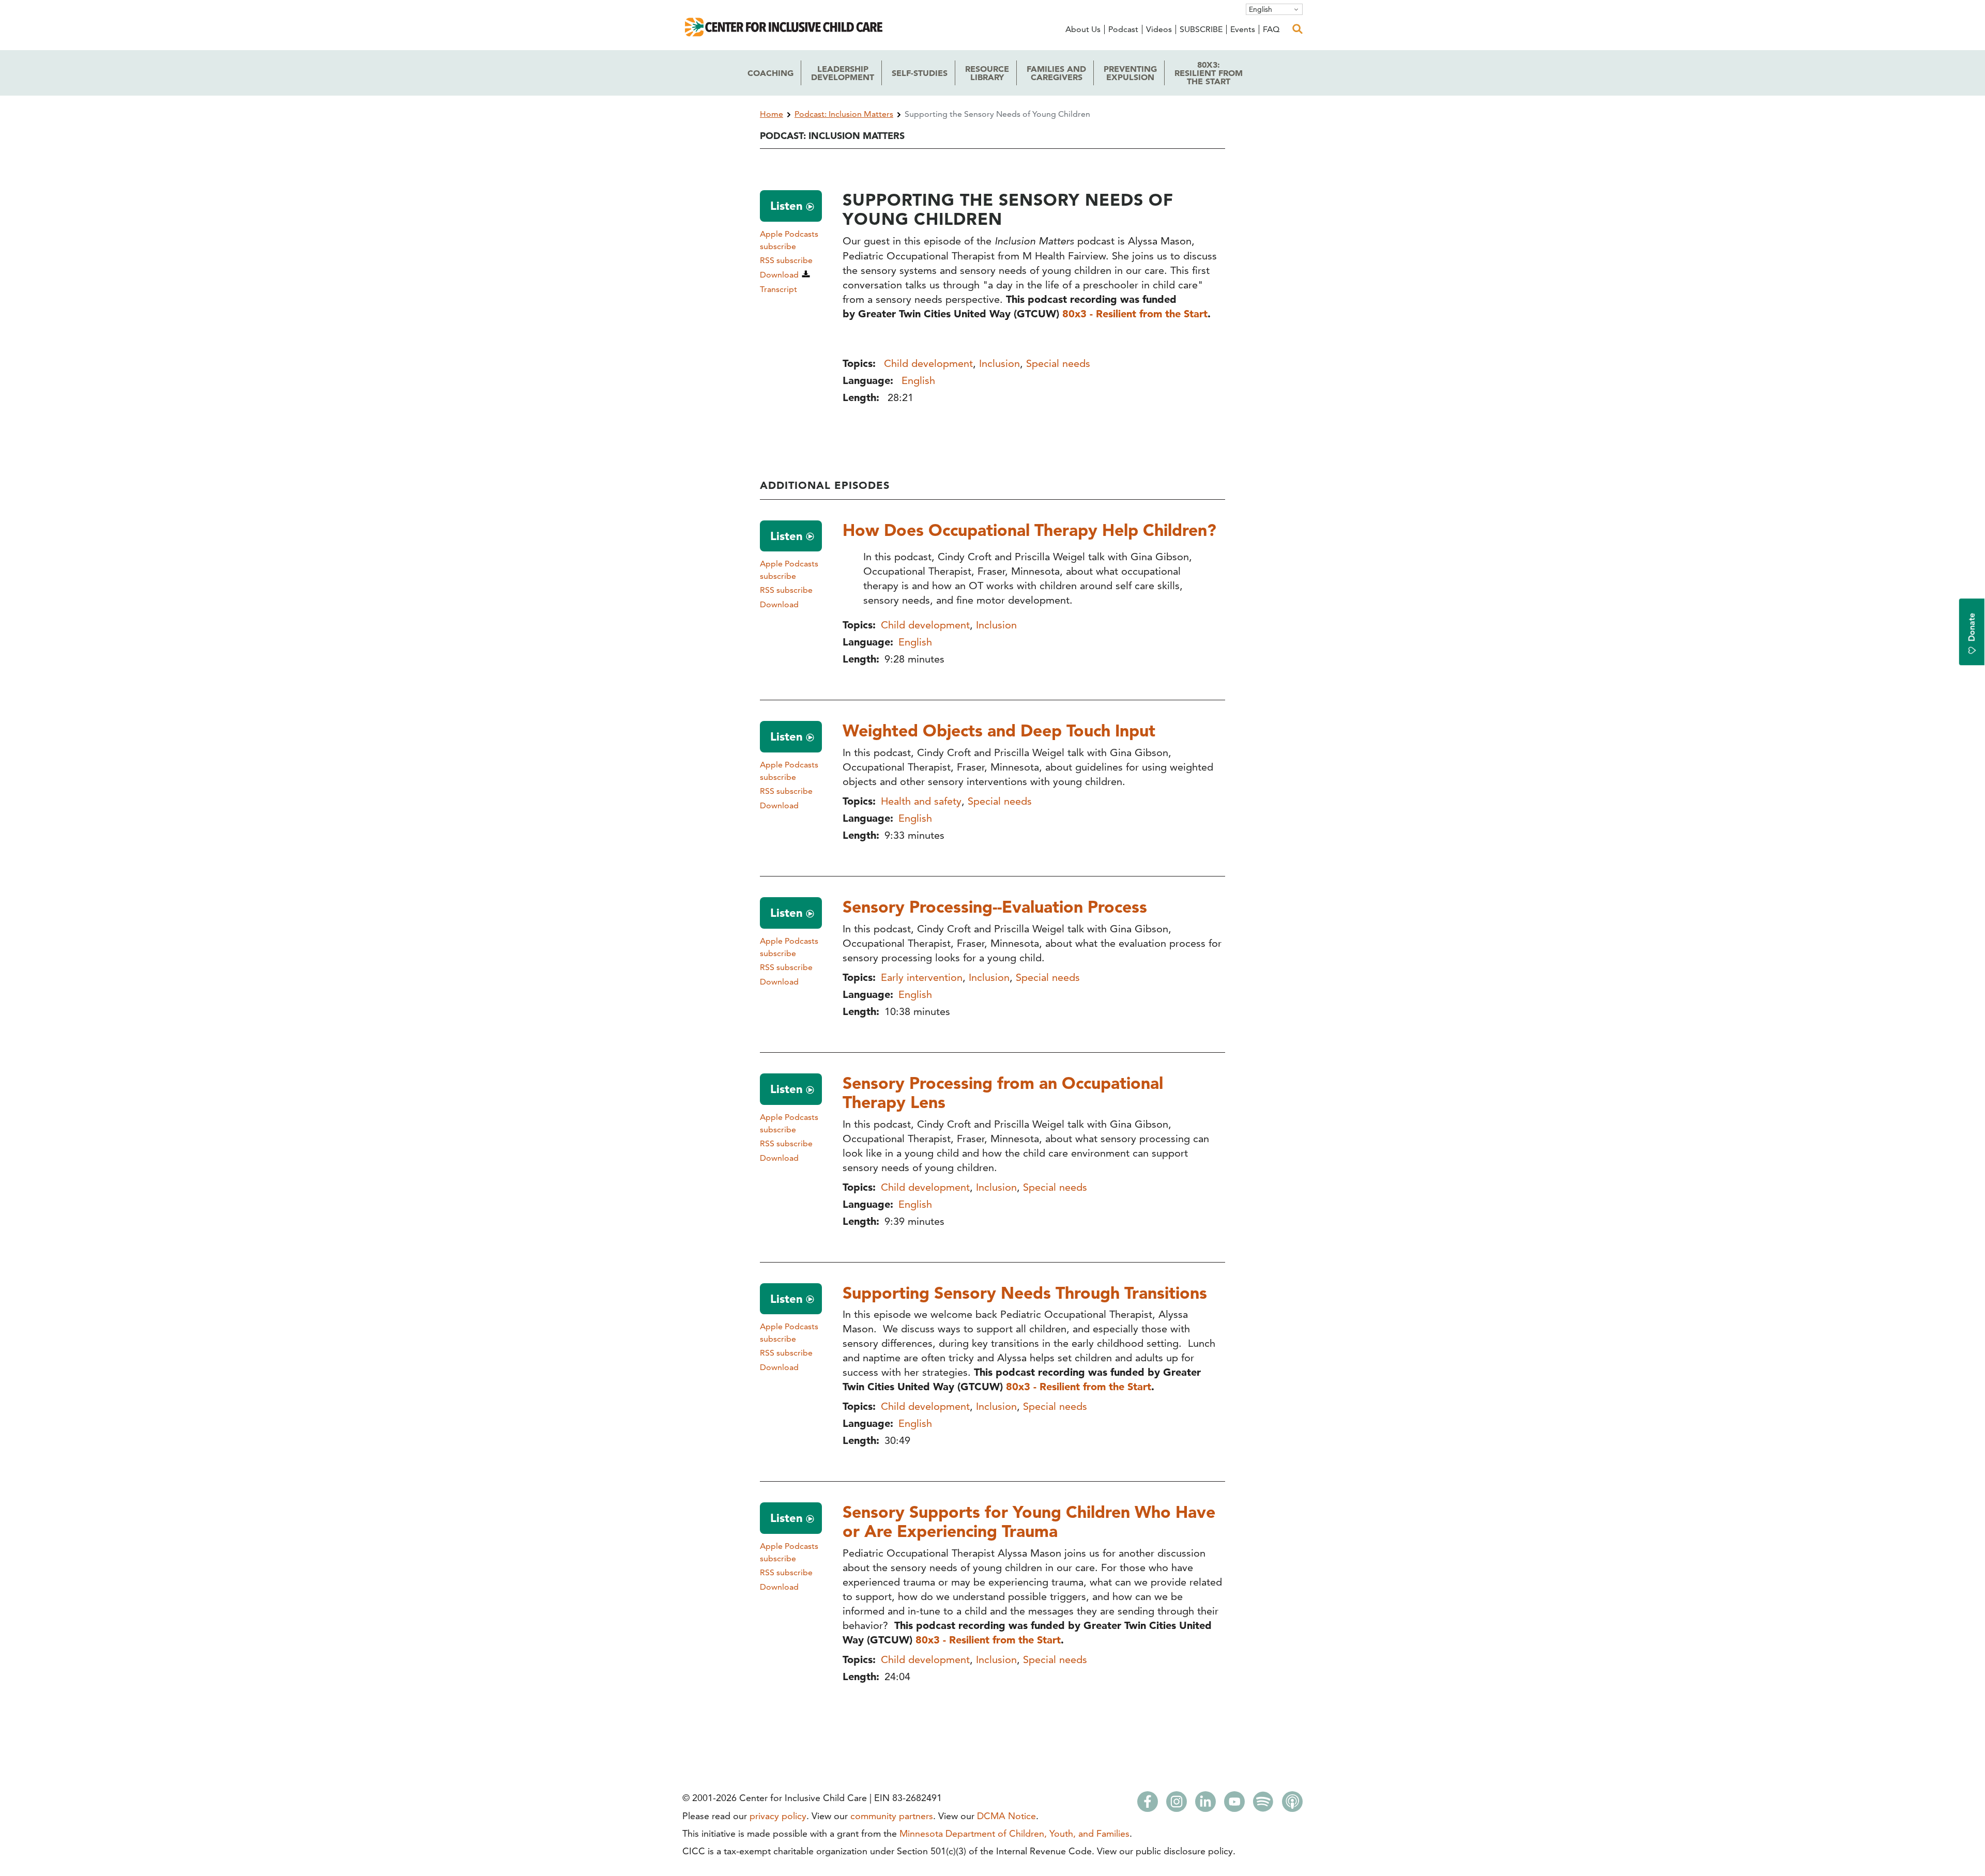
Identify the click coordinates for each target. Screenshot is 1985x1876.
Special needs (1058, 363)
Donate (1972, 627)
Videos (1159, 29)
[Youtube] (1234, 1805)
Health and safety (921, 801)
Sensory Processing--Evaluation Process (995, 906)
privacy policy (778, 1816)
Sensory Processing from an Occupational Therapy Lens (1003, 1092)
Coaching (770, 73)
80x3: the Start (1209, 73)
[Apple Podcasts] (1292, 1805)
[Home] (785, 33)
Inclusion (999, 363)
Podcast (1123, 29)
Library (987, 73)
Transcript (778, 289)
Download (779, 275)
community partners (892, 1816)
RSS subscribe (786, 260)
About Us (1083, 29)
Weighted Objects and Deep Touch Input (999, 730)
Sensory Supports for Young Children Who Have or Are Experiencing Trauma (1029, 1521)
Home (772, 114)
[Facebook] (1148, 1805)
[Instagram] (1177, 1805)
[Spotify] (1263, 1805)
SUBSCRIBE (1201, 29)
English (1261, 9)
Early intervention (922, 977)
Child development (928, 363)
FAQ (1271, 29)
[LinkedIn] (1205, 1805)
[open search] (1297, 29)
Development (843, 73)
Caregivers (1056, 73)
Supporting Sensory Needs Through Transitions (1025, 1293)
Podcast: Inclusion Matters (844, 114)
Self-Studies (920, 73)
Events (1243, 29)
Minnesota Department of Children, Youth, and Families (1014, 1833)
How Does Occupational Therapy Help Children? (1029, 530)
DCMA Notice (1006, 1816)
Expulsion (1130, 73)
